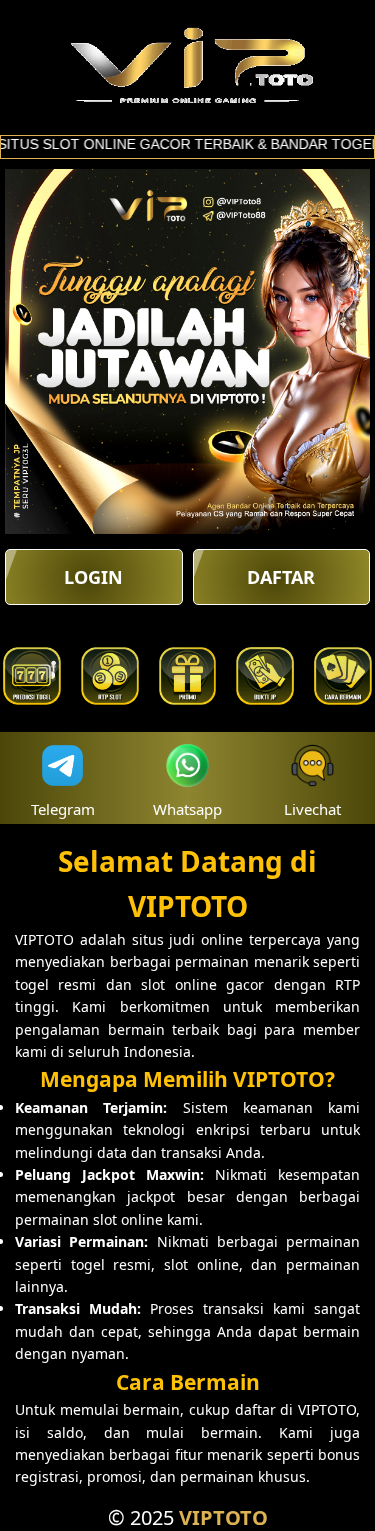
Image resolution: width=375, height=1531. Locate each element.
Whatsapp (187, 809)
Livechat (312, 809)
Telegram (63, 809)
